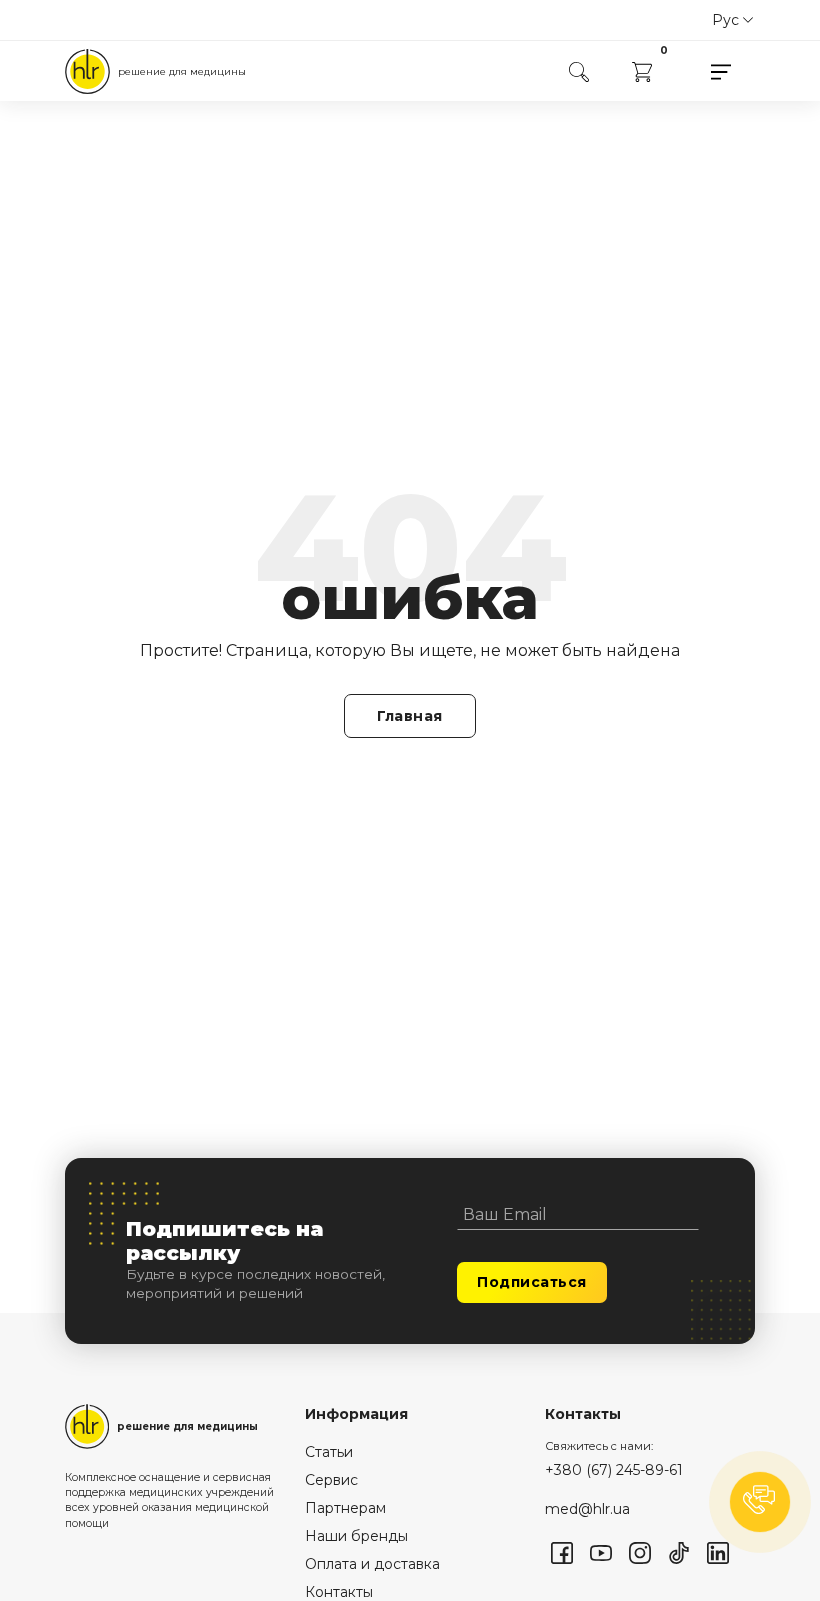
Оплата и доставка (372, 1564)
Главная (410, 716)
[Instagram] (640, 1552)
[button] (760, 1502)
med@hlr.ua (587, 1509)
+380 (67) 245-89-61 (614, 1470)
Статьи (329, 1452)
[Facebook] (562, 1552)
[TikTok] (679, 1552)
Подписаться (532, 1282)
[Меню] (721, 71)
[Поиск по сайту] (579, 71)
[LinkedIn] (718, 1552)
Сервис (331, 1480)
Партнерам (345, 1508)
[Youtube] (601, 1552)
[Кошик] (642, 70)
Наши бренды (356, 1536)
